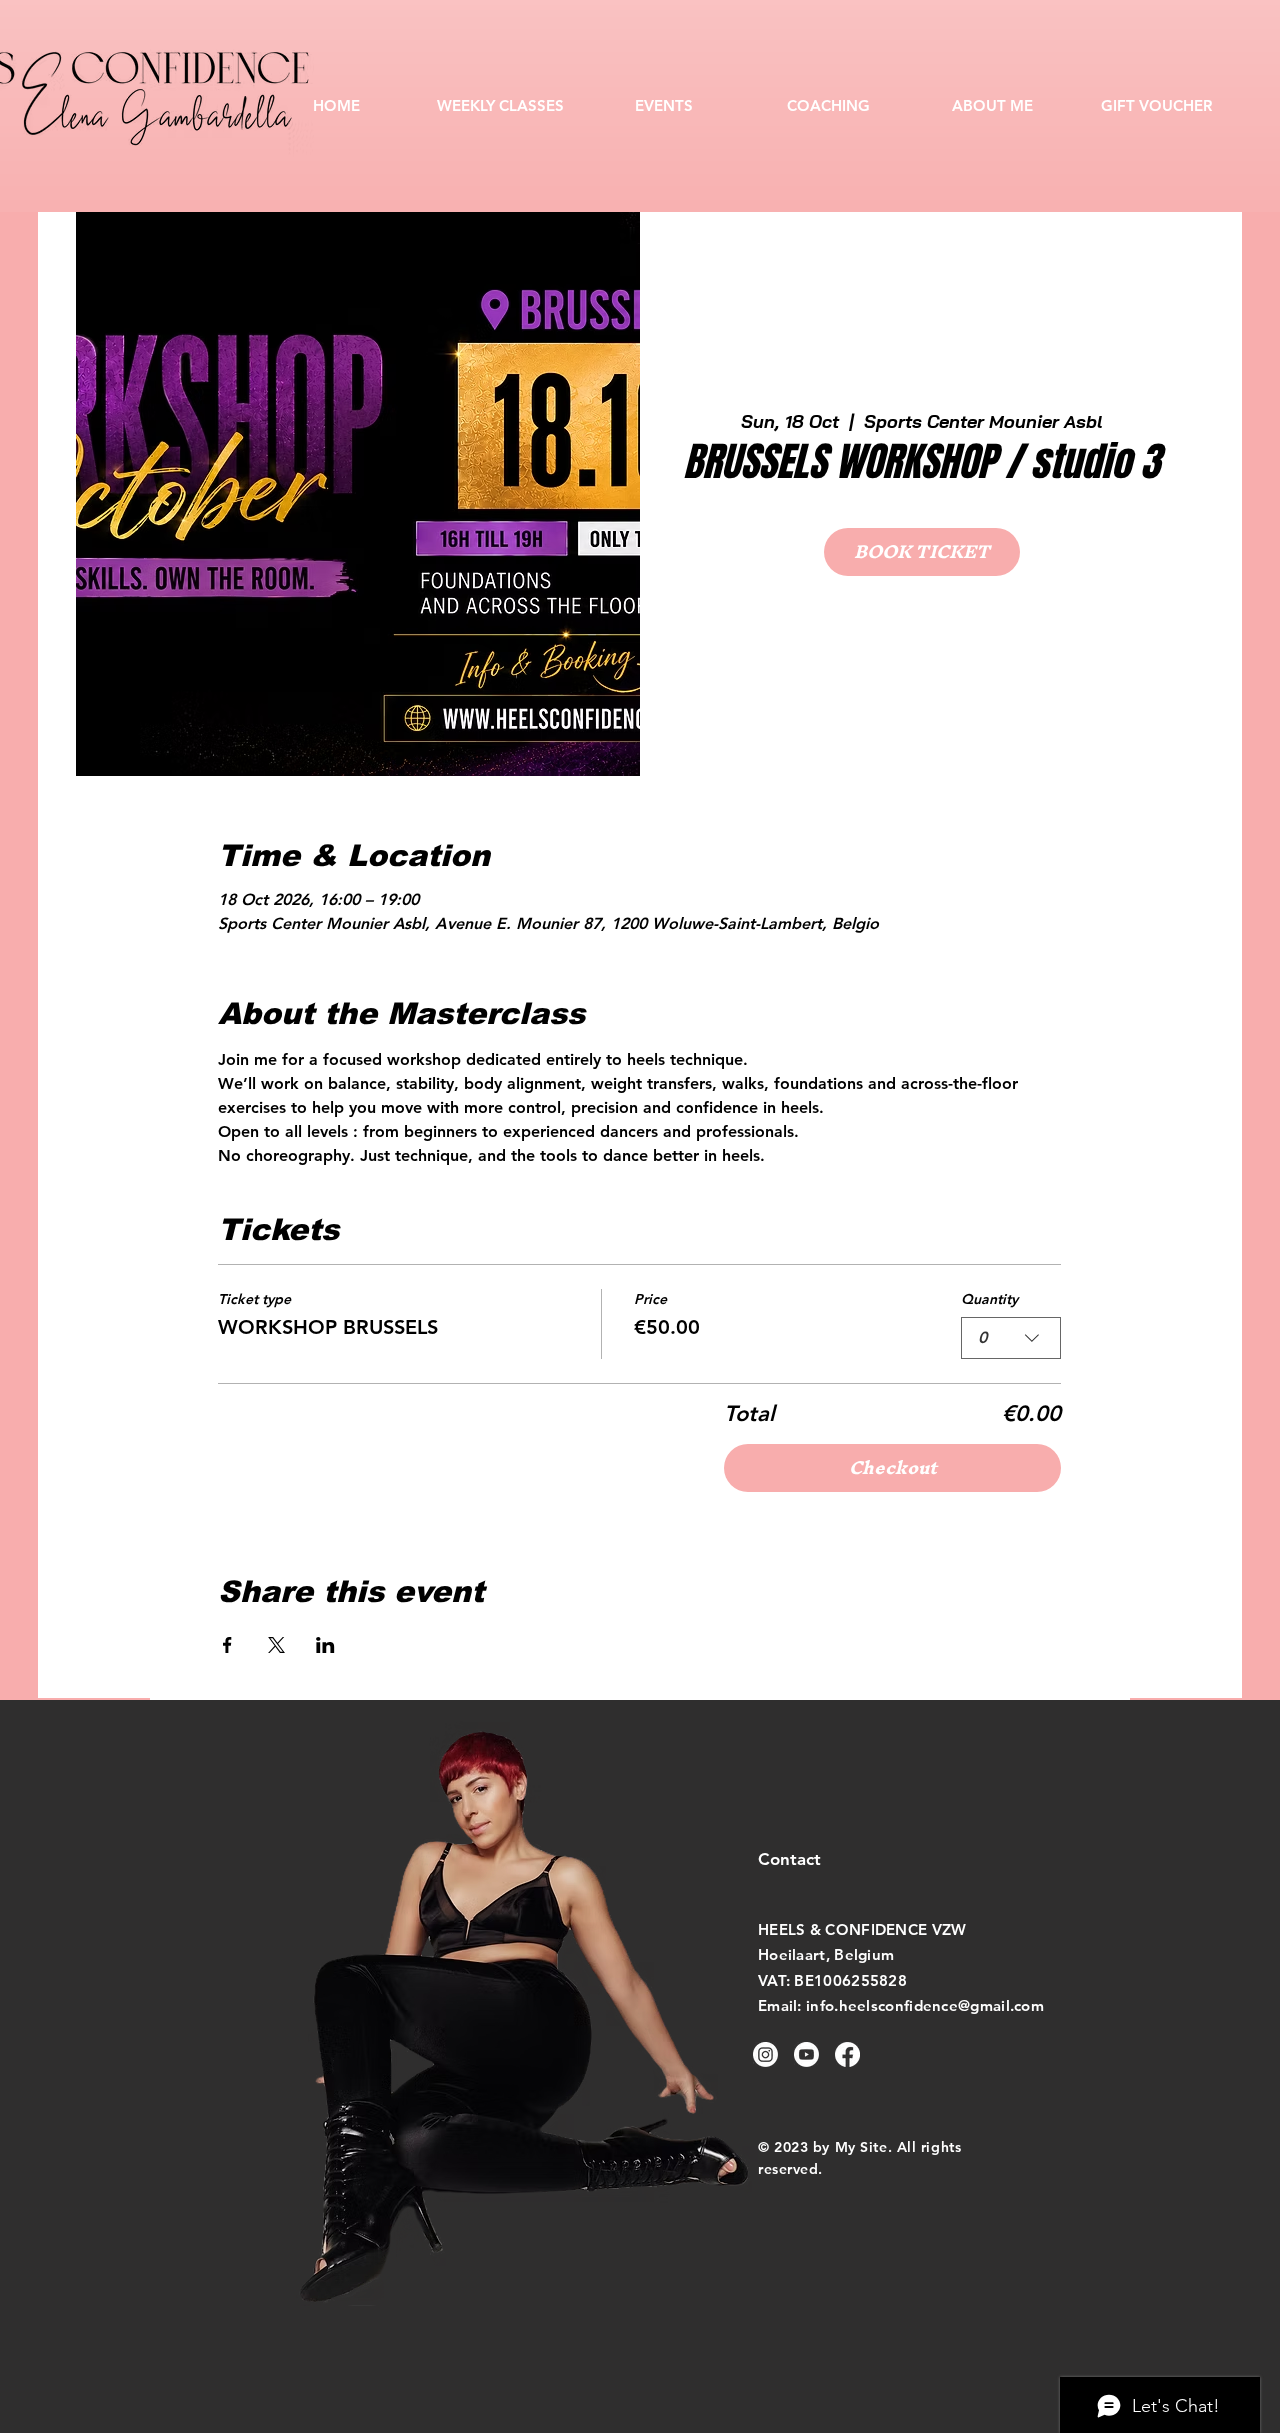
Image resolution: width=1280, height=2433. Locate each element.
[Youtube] (806, 2054)
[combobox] (1011, 1338)
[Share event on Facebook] (227, 1645)
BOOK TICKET (922, 551)
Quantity (989, 1299)
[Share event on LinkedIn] (325, 1645)
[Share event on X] (276, 1645)
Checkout (893, 1467)
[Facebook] (847, 2054)
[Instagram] (765, 2054)
